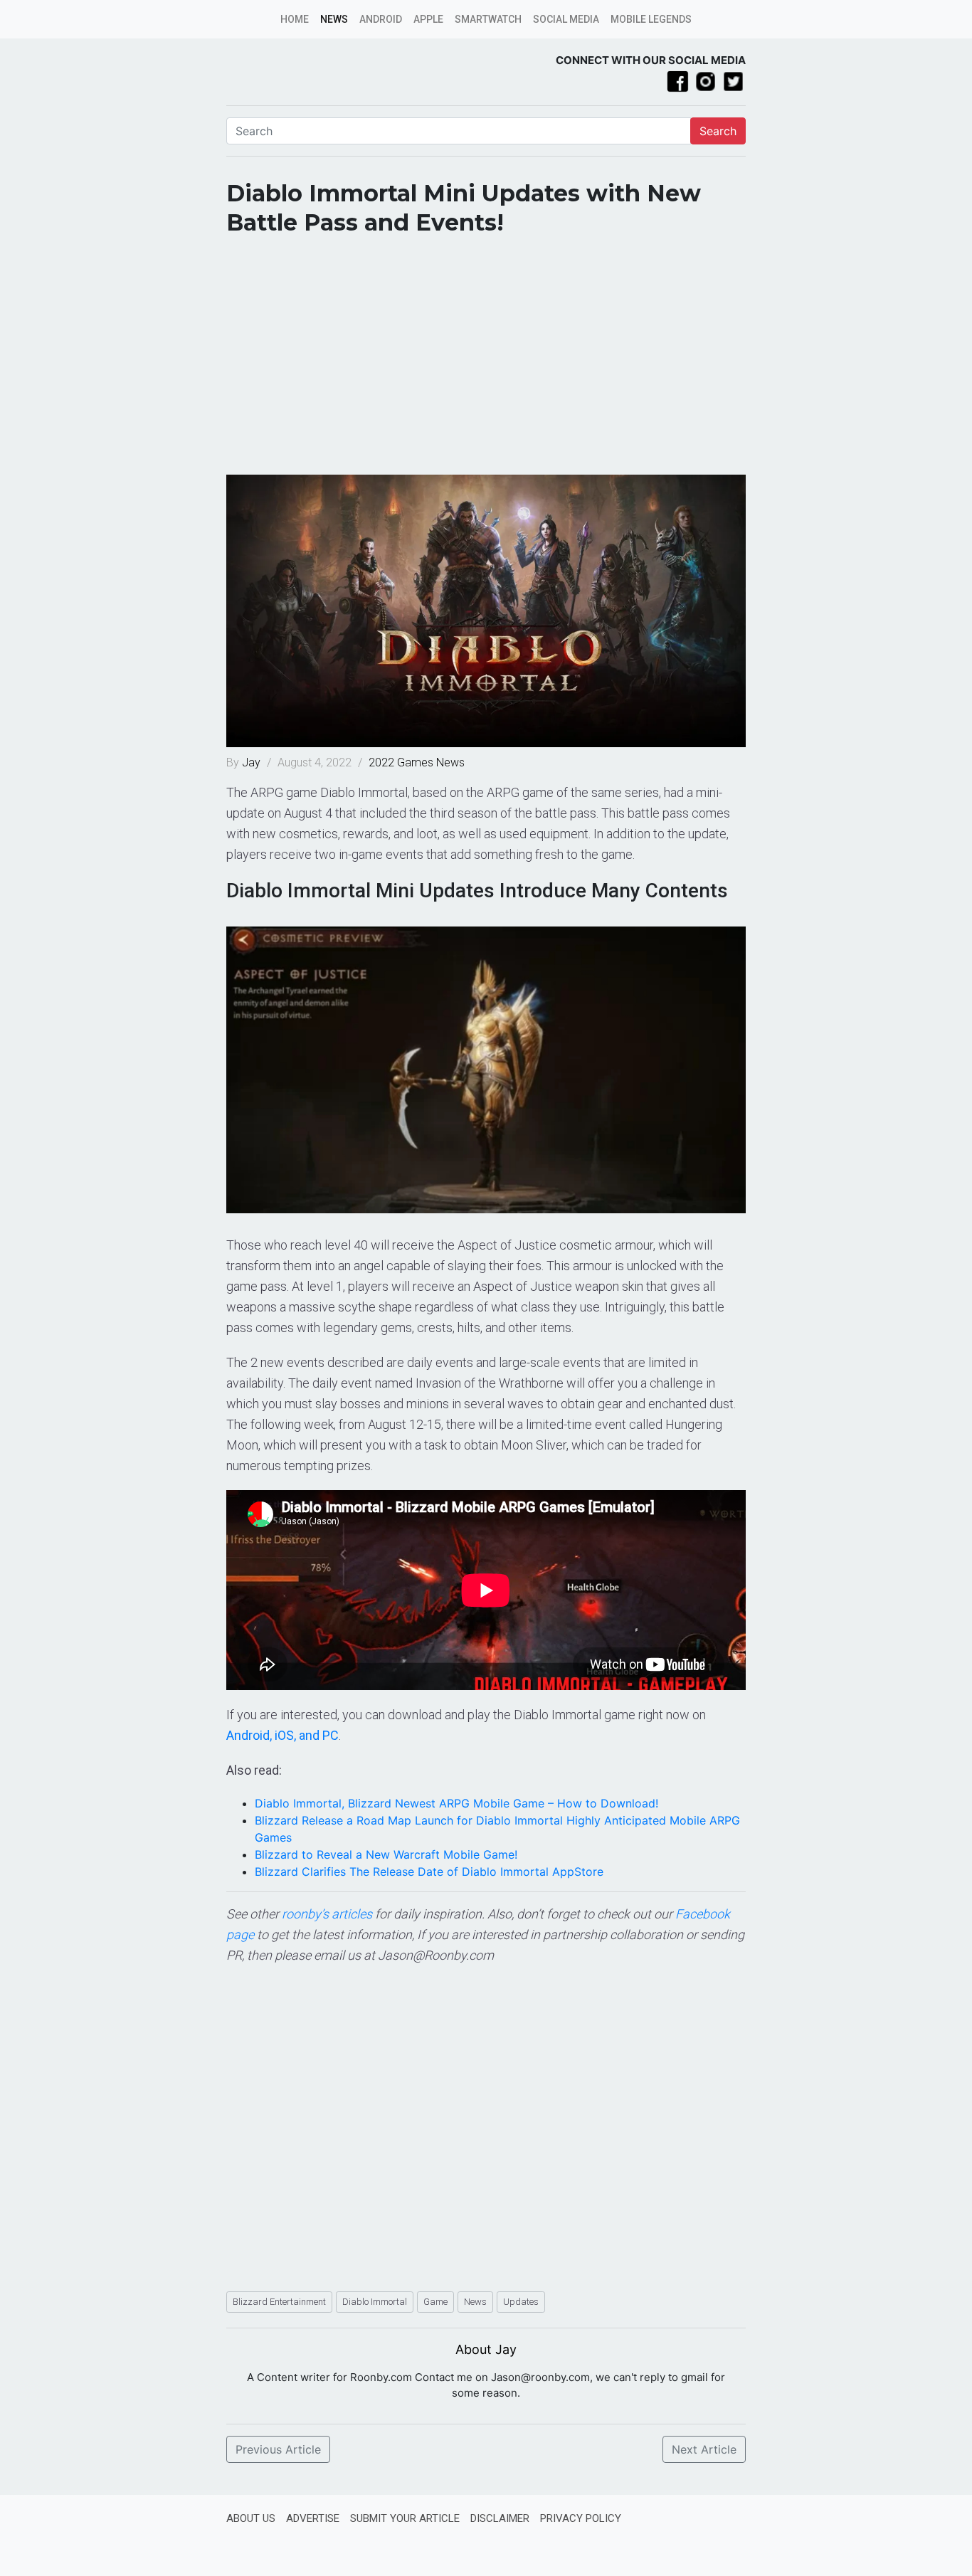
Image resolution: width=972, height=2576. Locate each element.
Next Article (704, 2449)
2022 (381, 762)
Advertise (313, 2518)
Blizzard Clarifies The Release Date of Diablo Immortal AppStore (429, 1872)
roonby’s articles (327, 1914)
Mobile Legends (651, 19)
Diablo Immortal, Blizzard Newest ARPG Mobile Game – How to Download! (456, 1803)
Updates (521, 2302)
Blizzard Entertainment (279, 2302)
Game (435, 2302)
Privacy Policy (581, 2518)
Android (381, 19)
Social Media (566, 19)
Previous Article (278, 2449)
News (334, 19)
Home (295, 19)
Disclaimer (500, 2518)
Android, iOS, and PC (282, 1735)
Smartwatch (488, 19)
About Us (251, 2518)
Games (415, 762)
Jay (253, 762)
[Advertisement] (486, 361)
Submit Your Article (405, 2518)
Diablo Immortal (375, 2302)
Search (718, 131)
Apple (428, 19)
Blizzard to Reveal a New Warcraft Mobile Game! (386, 1854)
